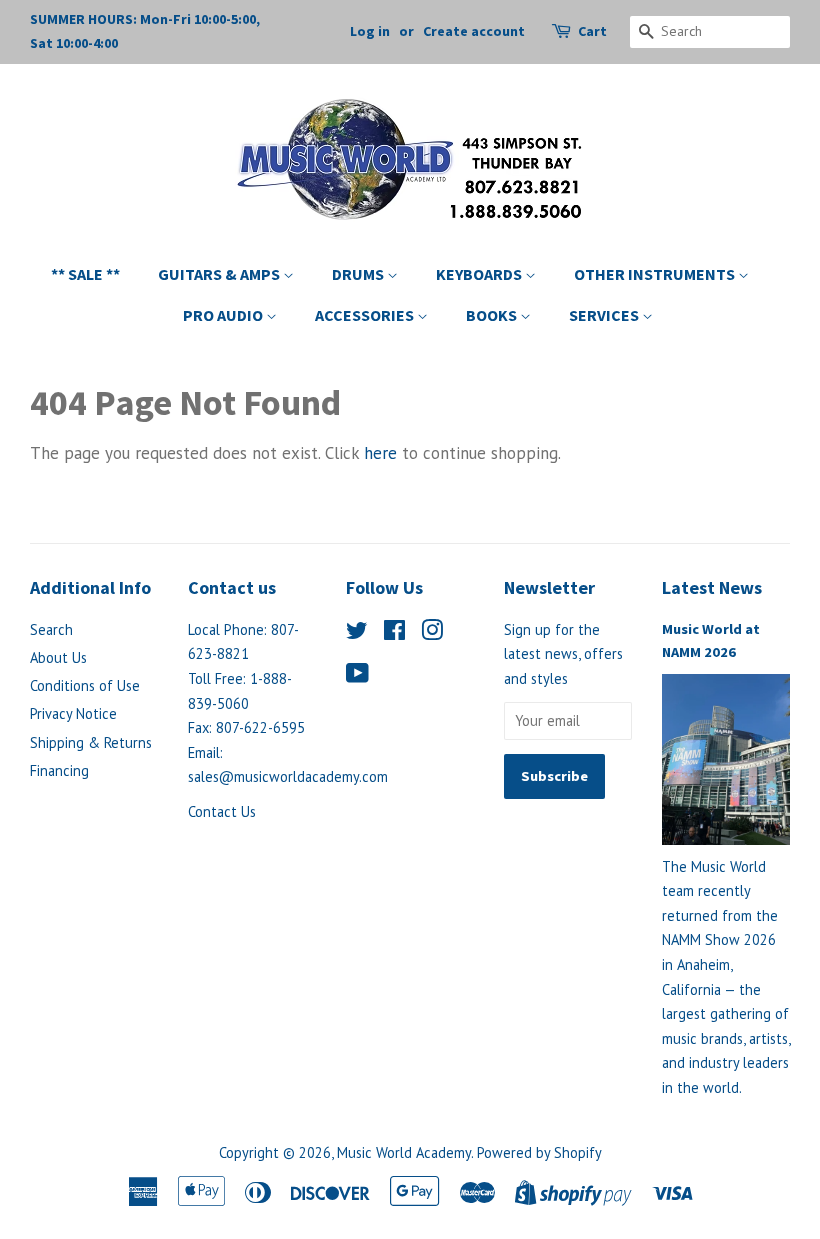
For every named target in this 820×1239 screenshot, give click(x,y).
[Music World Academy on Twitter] (357, 633)
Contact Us (222, 811)
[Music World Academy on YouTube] (357, 676)
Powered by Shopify (539, 1152)
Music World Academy (404, 1152)
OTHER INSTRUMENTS (656, 274)
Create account (474, 31)
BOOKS (493, 315)
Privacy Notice (73, 713)
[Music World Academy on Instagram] (432, 633)
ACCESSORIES (366, 315)
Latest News (712, 587)
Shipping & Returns (91, 742)
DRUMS (359, 274)
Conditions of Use (85, 685)
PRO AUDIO (224, 315)
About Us (58, 657)
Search (51, 629)
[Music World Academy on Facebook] (394, 633)
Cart (592, 31)
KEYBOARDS (480, 274)
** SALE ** (85, 274)
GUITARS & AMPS (220, 274)
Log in (370, 31)
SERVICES (605, 315)
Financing (59, 770)
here (380, 453)
